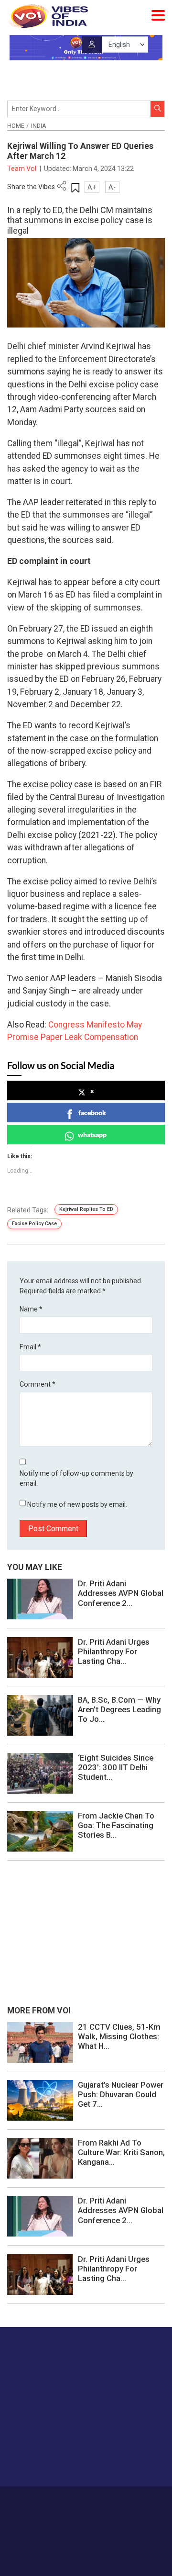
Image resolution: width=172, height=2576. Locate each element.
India (39, 126)
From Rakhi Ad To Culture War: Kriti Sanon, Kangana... (121, 2152)
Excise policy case (34, 1224)
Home (16, 126)
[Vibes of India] (48, 16)
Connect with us (55, 2460)
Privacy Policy (71, 2510)
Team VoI (22, 169)
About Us (71, 2500)
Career (43, 2500)
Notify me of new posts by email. (77, 1504)
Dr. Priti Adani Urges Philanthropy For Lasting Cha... (114, 1651)
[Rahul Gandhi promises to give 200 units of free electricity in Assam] (40, 2042)
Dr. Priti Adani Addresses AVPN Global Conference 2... (121, 1593)
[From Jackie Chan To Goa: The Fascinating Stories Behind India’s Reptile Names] (40, 1830)
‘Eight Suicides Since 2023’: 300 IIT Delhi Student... (116, 1767)
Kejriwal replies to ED (86, 1209)
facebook (92, 1113)
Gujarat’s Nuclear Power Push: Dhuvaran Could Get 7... (121, 2094)
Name (31, 1309)
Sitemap (108, 2510)
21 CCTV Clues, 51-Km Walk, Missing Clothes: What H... (119, 2036)
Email (30, 1347)
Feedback (142, 2500)
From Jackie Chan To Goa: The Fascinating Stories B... (116, 1825)
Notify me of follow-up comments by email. (76, 1478)
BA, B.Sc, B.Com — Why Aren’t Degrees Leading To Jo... (119, 1709)
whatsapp (92, 1135)
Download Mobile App (86, 2552)
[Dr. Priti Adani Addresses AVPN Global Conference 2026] (40, 1599)
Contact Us (106, 2500)
